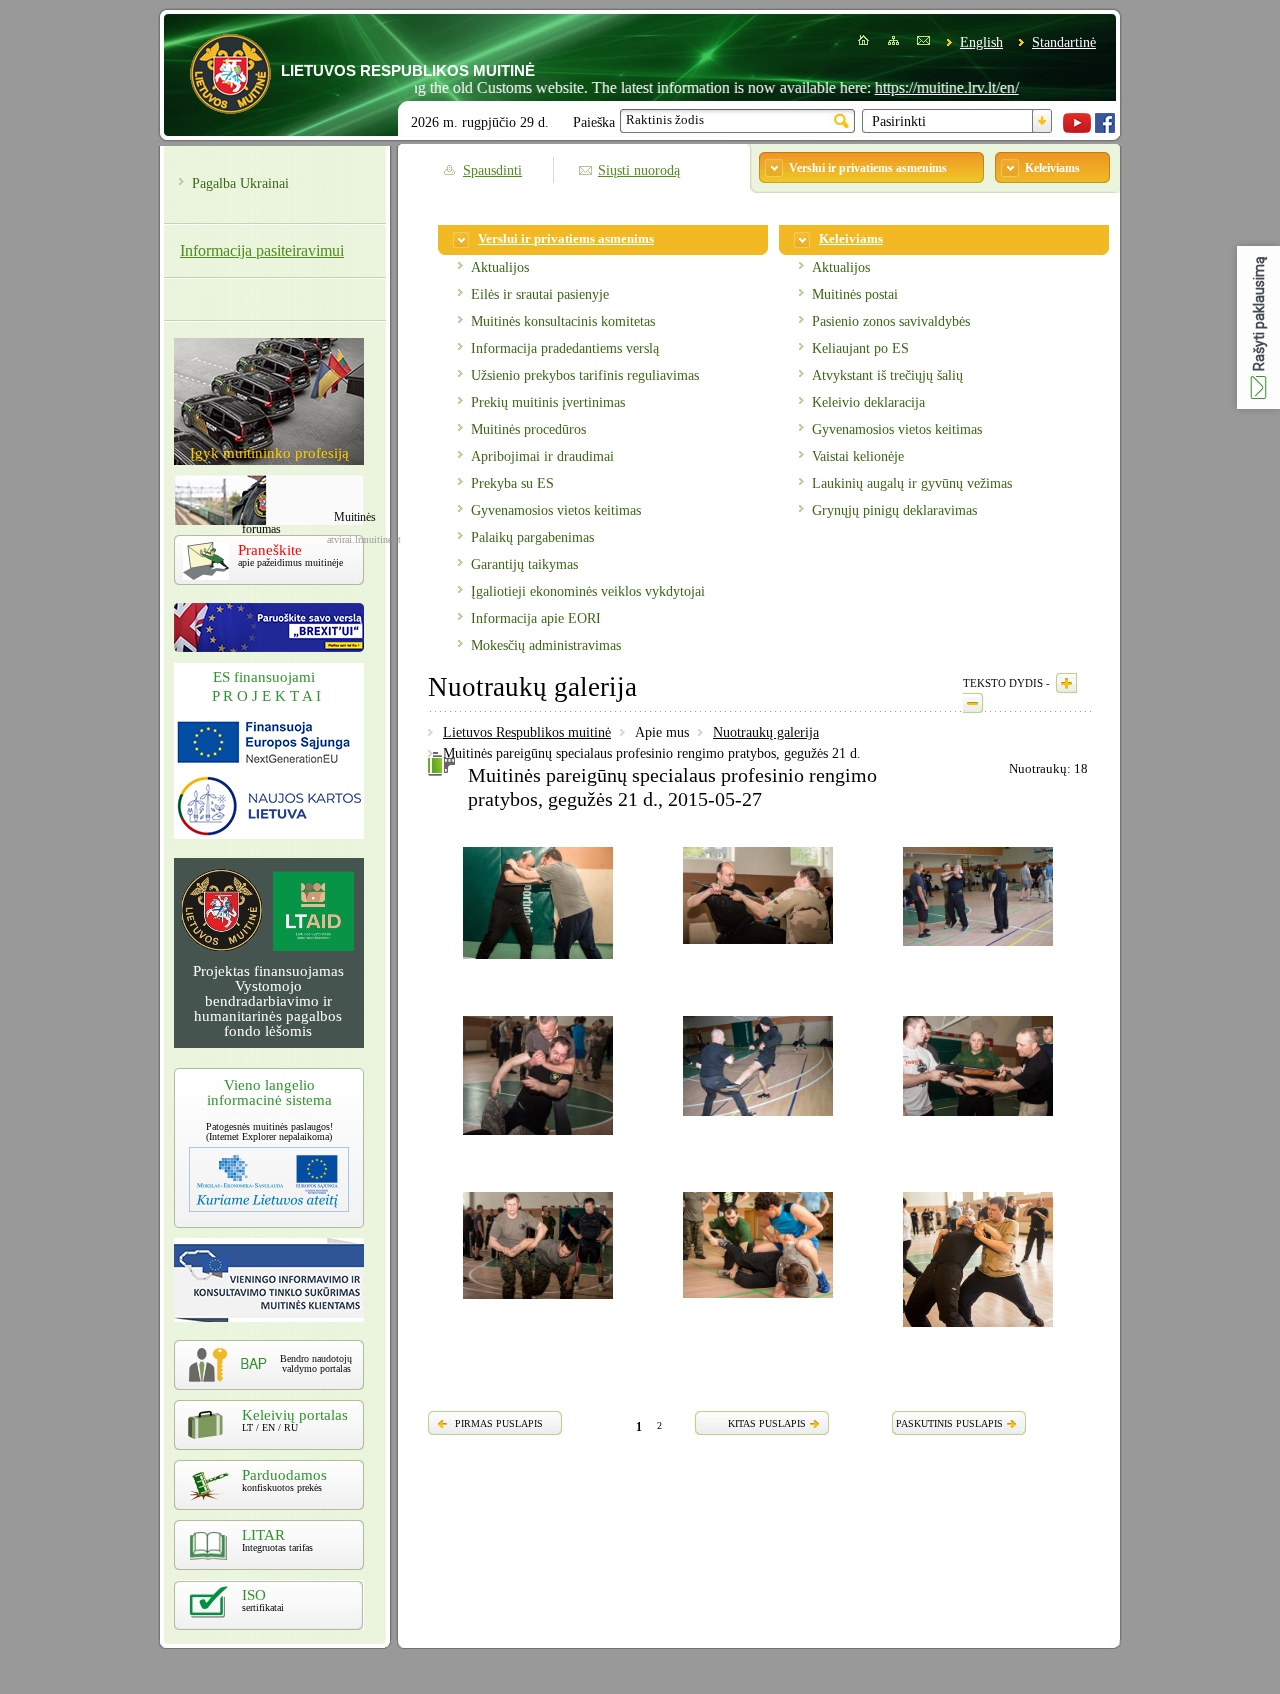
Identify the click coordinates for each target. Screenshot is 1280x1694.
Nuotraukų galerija (766, 732)
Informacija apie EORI (536, 618)
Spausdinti (492, 170)
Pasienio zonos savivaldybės (891, 321)
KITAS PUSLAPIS (767, 1423)
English (981, 42)
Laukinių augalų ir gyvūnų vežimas (912, 483)
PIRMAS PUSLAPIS (499, 1423)
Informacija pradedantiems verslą (565, 348)
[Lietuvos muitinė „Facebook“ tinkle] (1105, 128)
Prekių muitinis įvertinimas (548, 402)
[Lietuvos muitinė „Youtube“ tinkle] (1077, 128)
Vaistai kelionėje (858, 456)
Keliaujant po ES (860, 348)
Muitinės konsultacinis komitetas (563, 321)
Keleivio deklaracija (868, 402)
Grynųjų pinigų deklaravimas (894, 510)
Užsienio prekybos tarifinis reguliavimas (585, 375)
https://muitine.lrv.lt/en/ (911, 87)
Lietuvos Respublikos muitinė (527, 732)
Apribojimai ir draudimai (542, 456)
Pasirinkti (899, 121)
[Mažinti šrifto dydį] (973, 703)
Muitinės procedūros (528, 429)
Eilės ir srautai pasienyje (540, 294)
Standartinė (1064, 42)
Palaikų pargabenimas (532, 537)
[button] (1258, 327)
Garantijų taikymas (524, 564)
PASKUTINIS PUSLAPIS (949, 1423)
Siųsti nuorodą (639, 170)
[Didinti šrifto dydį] (1066, 683)
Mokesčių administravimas (546, 645)
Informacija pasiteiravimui (262, 250)
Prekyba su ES (512, 483)
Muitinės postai (855, 294)
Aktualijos (500, 267)
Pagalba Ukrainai (240, 183)
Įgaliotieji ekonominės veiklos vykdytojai (588, 591)
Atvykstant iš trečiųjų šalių (887, 375)
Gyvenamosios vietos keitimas (556, 510)
